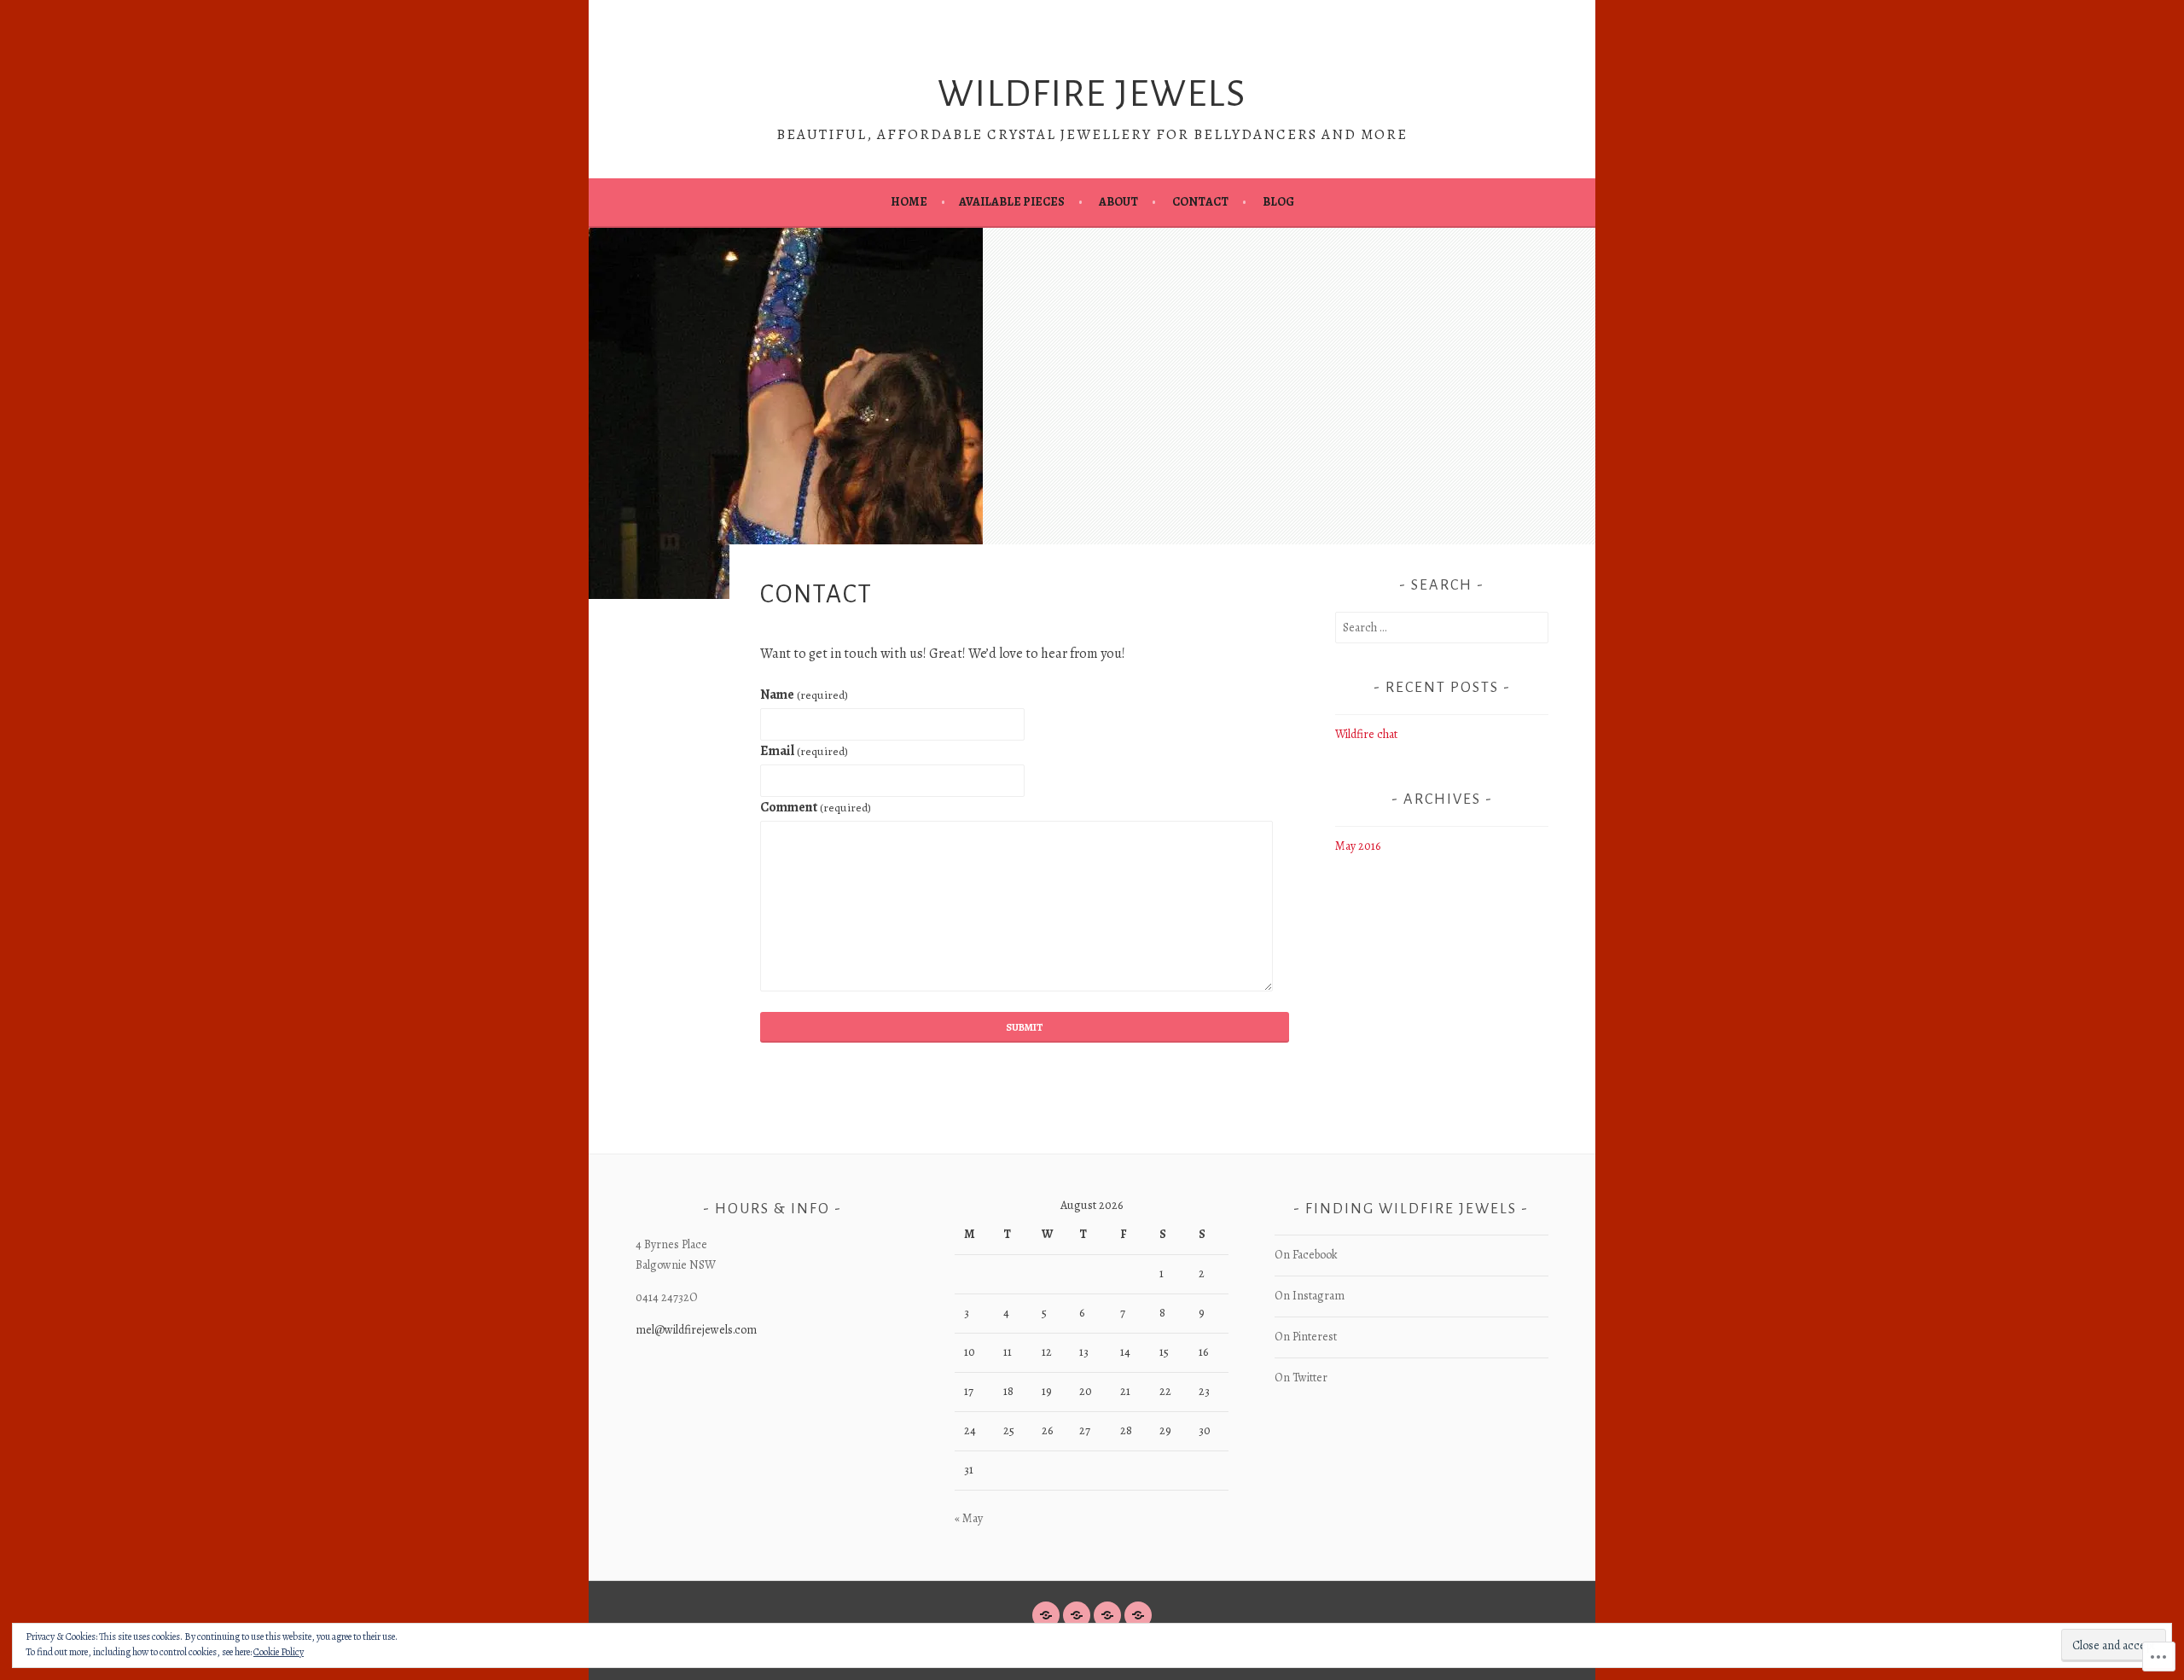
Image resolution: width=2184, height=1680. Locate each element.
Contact (1200, 202)
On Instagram (1310, 1296)
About (1118, 202)
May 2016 (1358, 846)
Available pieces (1012, 202)
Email (804, 751)
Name (804, 695)
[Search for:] (1442, 628)
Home (909, 202)
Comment (816, 807)
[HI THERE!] (1046, 1615)
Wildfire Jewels (1092, 94)
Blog (1278, 202)
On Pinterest (1306, 1337)
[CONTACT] (1107, 1615)
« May (969, 1518)
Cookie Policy (279, 1652)
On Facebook (1306, 1255)
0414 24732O (667, 1297)
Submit (1025, 1027)
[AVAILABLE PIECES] (1138, 1615)
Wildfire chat (1366, 734)
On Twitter (1301, 1378)
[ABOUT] (1077, 1615)
